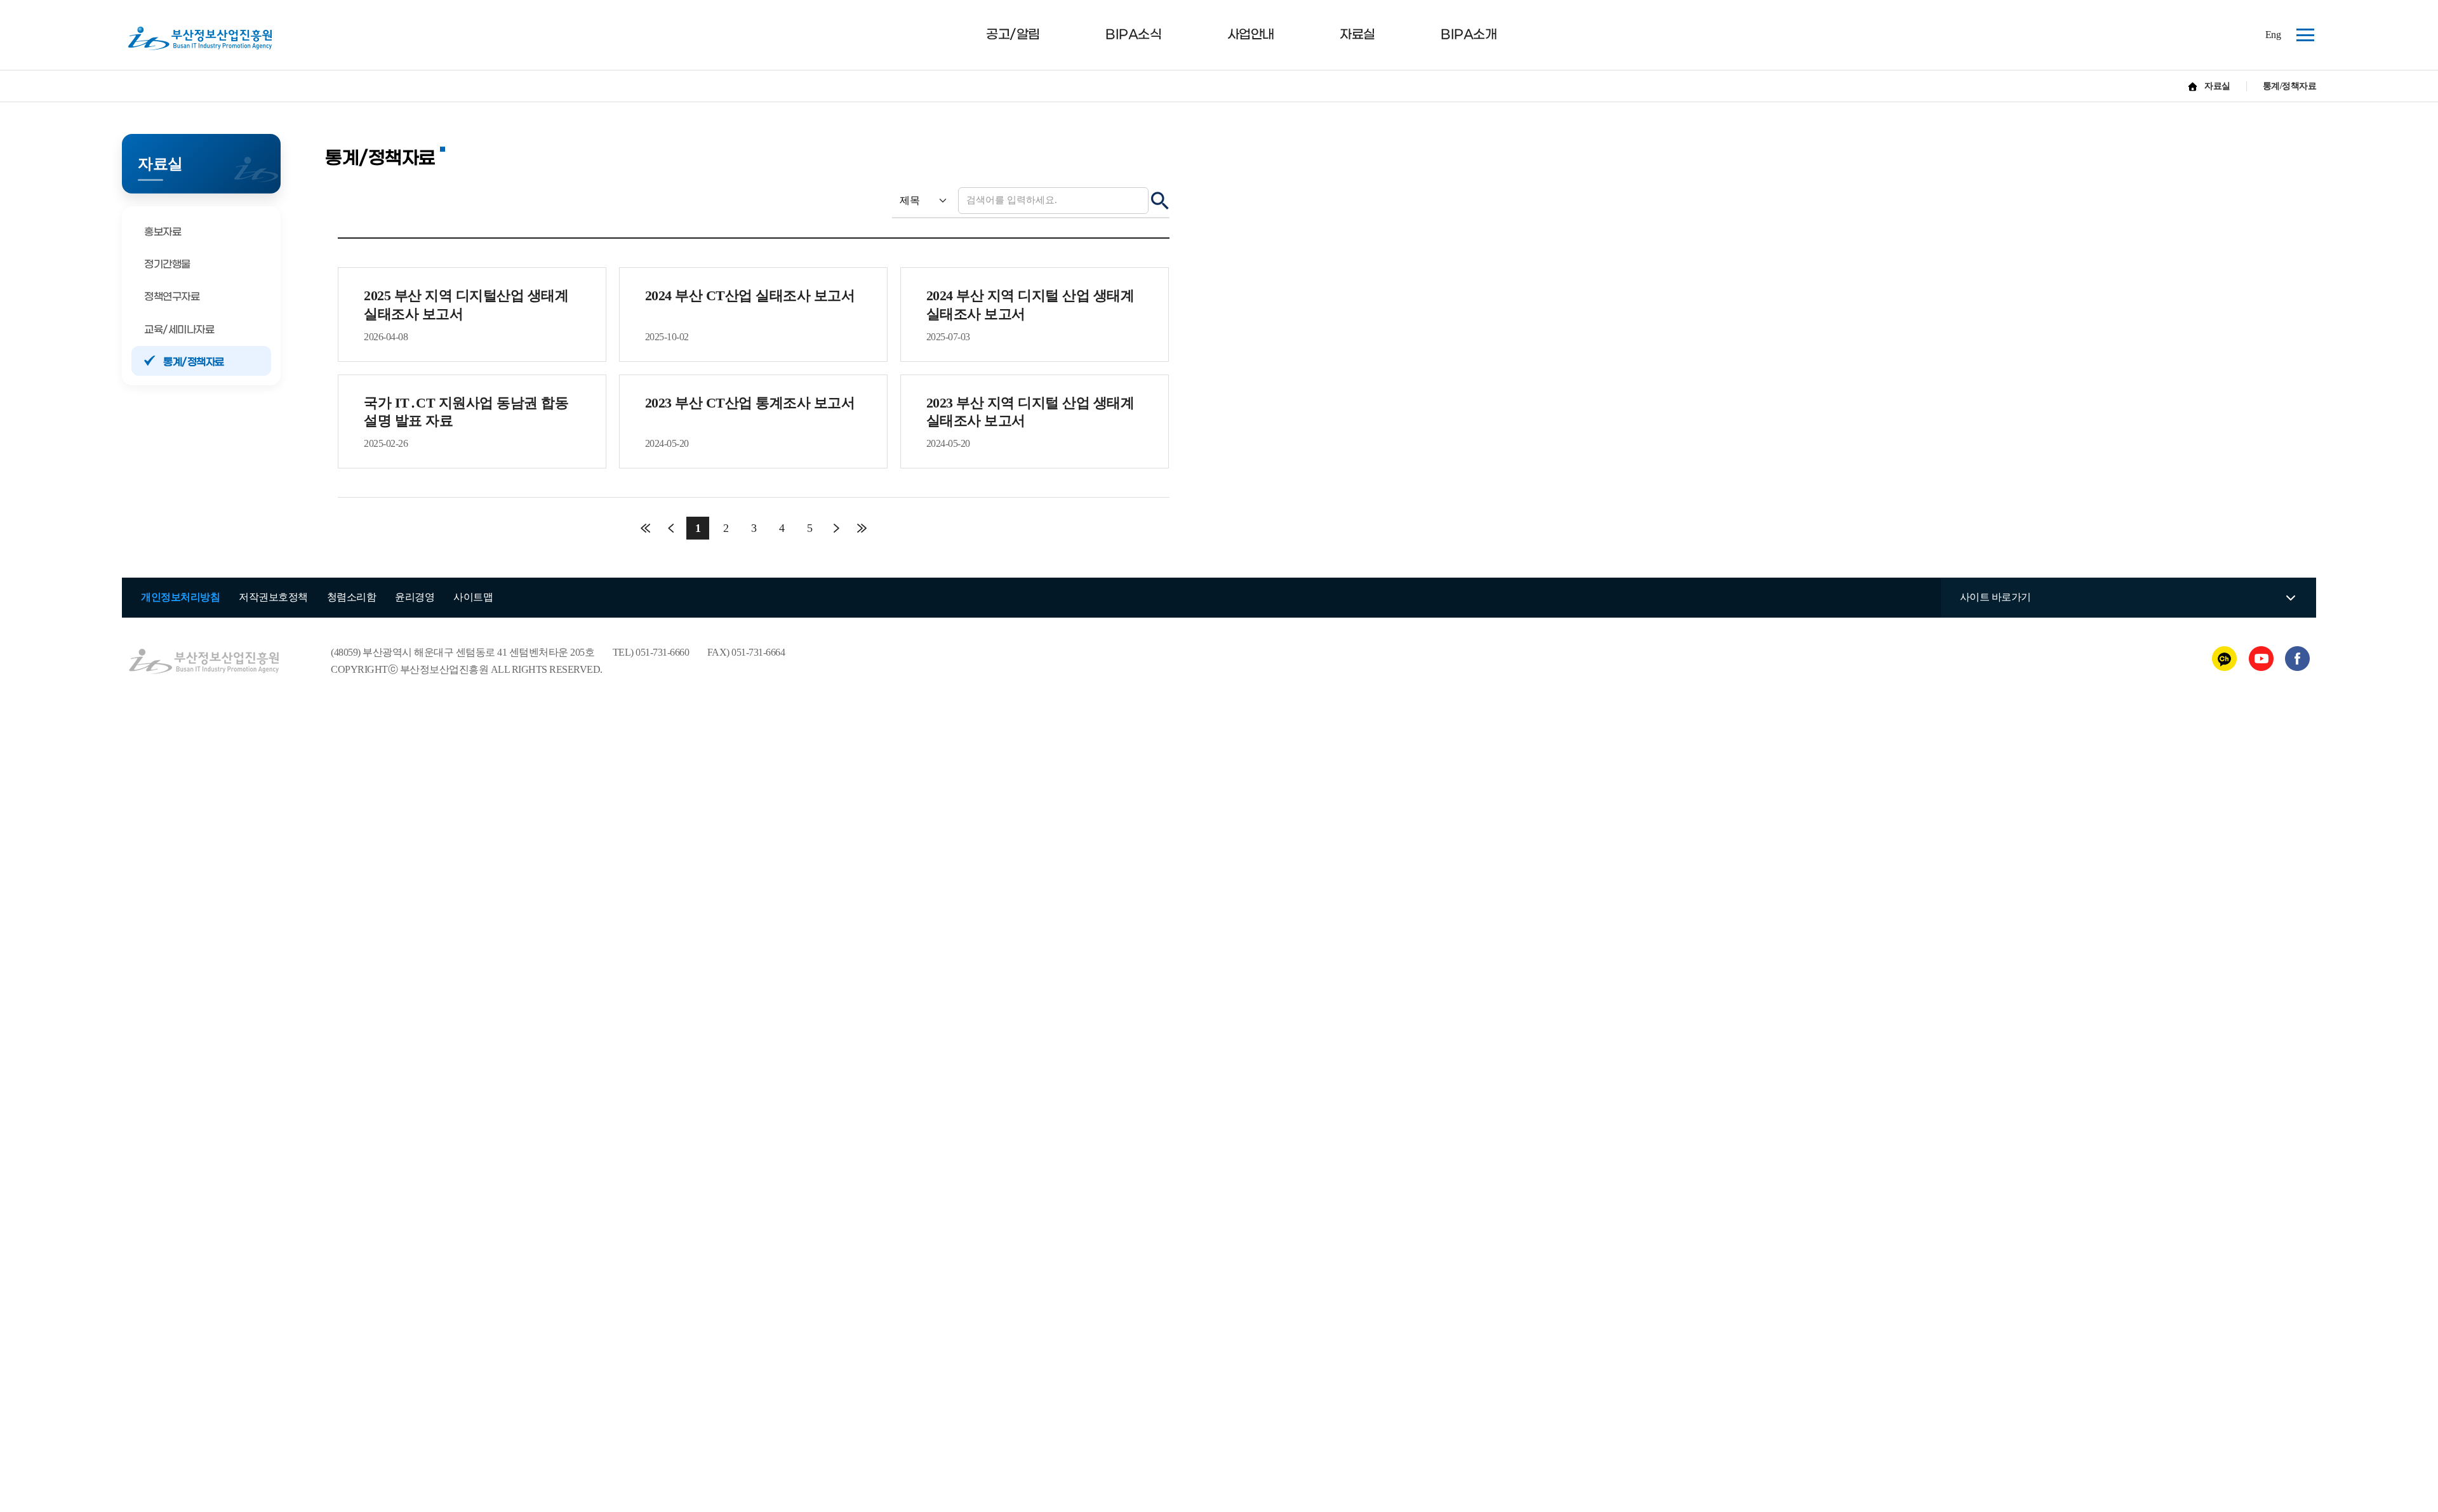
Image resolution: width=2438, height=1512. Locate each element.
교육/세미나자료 (179, 330)
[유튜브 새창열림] (2262, 657)
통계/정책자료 (194, 362)
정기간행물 (167, 264)
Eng (2273, 35)
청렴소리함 (352, 597)
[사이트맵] (2301, 33)
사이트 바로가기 (1995, 597)
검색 (1160, 201)
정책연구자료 (172, 297)
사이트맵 (473, 597)
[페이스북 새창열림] (2297, 657)
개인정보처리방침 (180, 597)
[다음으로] (836, 528)
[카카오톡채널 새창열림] (2226, 657)
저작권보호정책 (273, 597)
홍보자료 (163, 232)
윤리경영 (415, 597)
